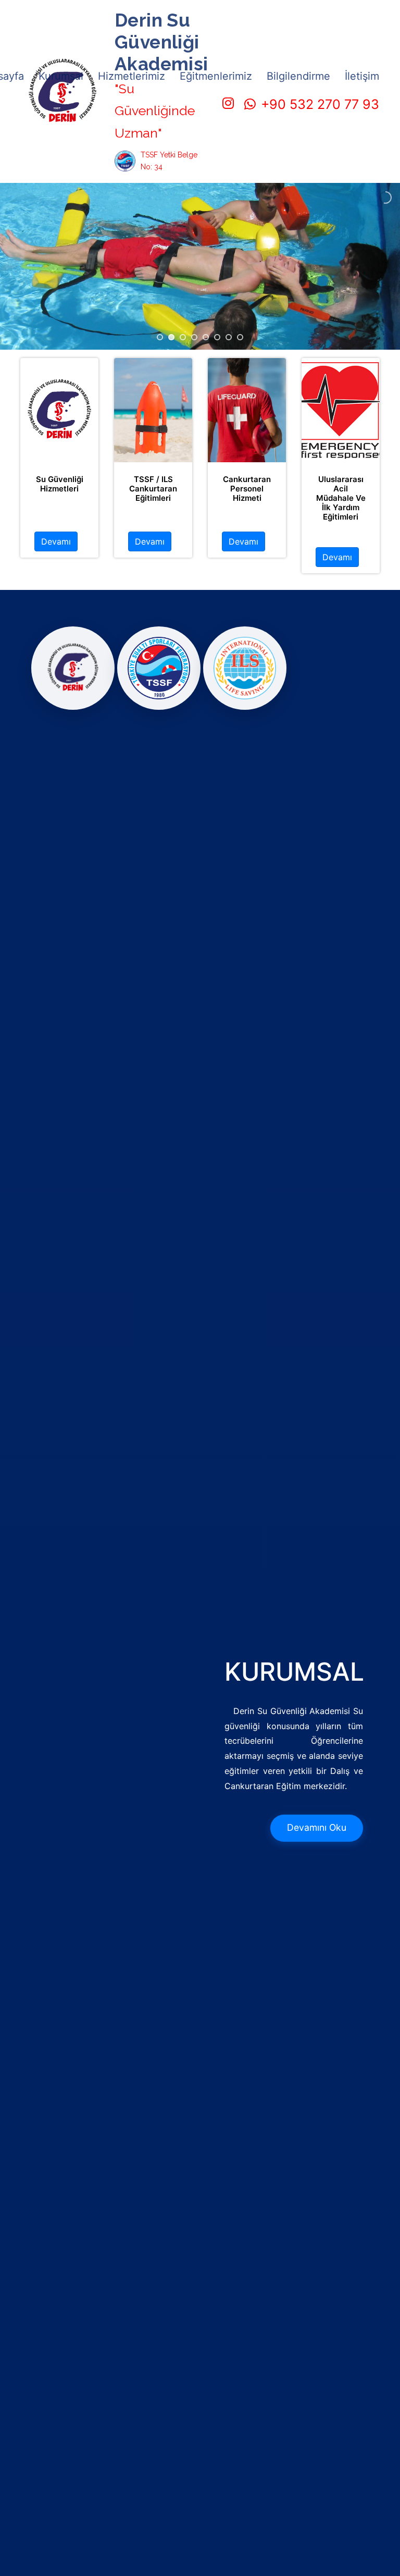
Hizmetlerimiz (132, 76)
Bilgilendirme (298, 76)
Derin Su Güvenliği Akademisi (161, 42)
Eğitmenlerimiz (216, 76)
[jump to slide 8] (240, 337)
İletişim (362, 76)
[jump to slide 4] (194, 337)
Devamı (56, 541)
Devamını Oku (317, 1827)
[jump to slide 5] (206, 337)
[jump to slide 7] (229, 337)
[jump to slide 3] (183, 337)
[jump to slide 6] (217, 337)
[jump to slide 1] (160, 337)
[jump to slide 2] (171, 337)
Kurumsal (61, 76)
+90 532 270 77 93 (320, 104)
